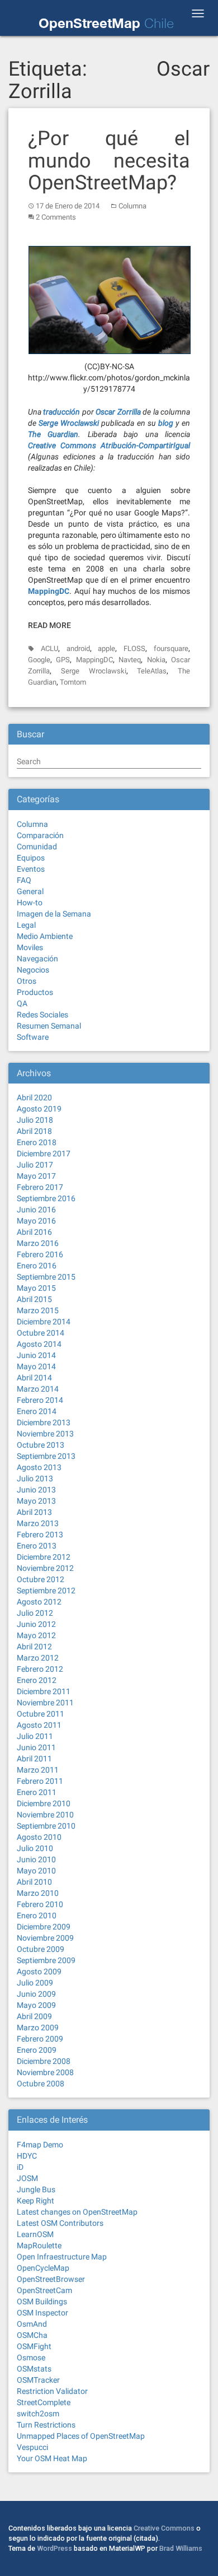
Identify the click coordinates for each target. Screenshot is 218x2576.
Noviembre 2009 (45, 1938)
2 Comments (56, 217)
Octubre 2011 (41, 1714)
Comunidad (37, 847)
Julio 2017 (35, 1165)
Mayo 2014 (36, 1366)
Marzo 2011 (38, 1770)
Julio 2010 (35, 1848)
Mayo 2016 (36, 1221)
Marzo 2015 (38, 1310)
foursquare (171, 648)
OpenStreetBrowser (51, 2279)
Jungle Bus (36, 2189)
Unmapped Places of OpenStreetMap (81, 2436)
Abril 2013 (34, 1512)
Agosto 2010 (39, 1837)
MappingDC (94, 660)
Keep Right (35, 2201)
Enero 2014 (37, 1411)
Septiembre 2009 (46, 1960)
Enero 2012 (37, 1680)
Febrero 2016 (40, 1254)
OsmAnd (32, 2324)
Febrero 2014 (40, 1400)
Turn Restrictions (46, 2425)
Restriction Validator (52, 2391)
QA (22, 1003)
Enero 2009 (37, 2050)
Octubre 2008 (41, 2084)
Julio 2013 (35, 1478)
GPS (63, 660)
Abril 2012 (34, 1647)
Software (33, 1037)
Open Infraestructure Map (62, 2257)
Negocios (33, 970)
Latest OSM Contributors (60, 2223)
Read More (49, 625)
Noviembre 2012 (45, 1568)
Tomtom (73, 682)
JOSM (27, 2178)
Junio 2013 (36, 1490)
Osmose (31, 2358)
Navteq (130, 660)
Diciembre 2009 (44, 1927)
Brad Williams (181, 2548)
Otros (27, 981)
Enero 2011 (37, 1792)
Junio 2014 (36, 1355)
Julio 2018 (35, 1120)
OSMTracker (38, 2380)
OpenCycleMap (43, 2268)
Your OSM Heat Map (52, 2458)
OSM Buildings (42, 2301)
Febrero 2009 (40, 2039)
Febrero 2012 (40, 1669)
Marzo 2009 (38, 2028)
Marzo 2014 (38, 1389)
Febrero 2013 (40, 1535)
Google (39, 660)
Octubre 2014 (41, 1333)
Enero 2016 (37, 1266)
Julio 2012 (35, 1613)
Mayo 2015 (36, 1288)
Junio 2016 (36, 1210)
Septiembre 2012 (46, 1591)
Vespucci (32, 2447)
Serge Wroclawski (94, 671)
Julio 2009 (35, 1983)
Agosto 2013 (39, 1467)
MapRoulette (39, 2245)
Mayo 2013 (36, 1501)
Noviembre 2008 (45, 2072)
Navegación (37, 959)
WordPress (54, 2548)
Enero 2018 (37, 1142)
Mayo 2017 (36, 1176)
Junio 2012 (36, 1624)
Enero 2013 (37, 1546)
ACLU (49, 648)
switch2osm (38, 2414)
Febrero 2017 (40, 1187)
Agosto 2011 (39, 1725)
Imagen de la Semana (54, 914)
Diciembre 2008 (44, 2061)
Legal (26, 925)
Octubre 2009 (41, 1949)
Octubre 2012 (41, 1579)
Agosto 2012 (39, 1602)
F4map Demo (40, 2145)
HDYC (27, 2156)
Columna (132, 206)
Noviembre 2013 (45, 1434)
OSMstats (34, 2369)
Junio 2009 (36, 1994)
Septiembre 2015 (46, 1277)
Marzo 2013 (38, 1523)
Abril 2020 (34, 1098)
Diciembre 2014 (44, 1322)
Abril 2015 (34, 1299)
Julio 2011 (35, 1736)
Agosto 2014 (39, 1344)
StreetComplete (44, 2402)
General (30, 891)
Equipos (31, 858)
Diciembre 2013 (44, 1422)
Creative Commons (164, 2528)
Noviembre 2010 (45, 1815)
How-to (30, 903)
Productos (35, 992)
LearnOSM (35, 2234)
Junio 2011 (36, 1747)
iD (20, 2167)
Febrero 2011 (40, 1781)
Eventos (31, 869)
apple (106, 648)
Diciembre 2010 (44, 1803)
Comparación (40, 835)
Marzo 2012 (38, 1658)
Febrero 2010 (40, 1904)
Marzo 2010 (38, 1893)
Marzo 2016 (38, 1243)
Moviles (30, 947)
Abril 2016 (34, 1232)
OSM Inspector (42, 2313)
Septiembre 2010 (46, 1826)
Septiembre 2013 (46, 1456)
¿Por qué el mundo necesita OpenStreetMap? (109, 161)
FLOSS (134, 648)
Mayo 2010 (36, 1871)
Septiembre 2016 (46, 1198)
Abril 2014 (34, 1378)
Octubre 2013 (41, 1445)
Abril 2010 (34, 1882)
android (78, 648)
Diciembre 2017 (44, 1154)
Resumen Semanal (49, 1026)
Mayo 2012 (36, 1635)
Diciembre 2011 (44, 1691)
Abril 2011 (34, 1759)
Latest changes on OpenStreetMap (77, 2212)
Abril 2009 (34, 2016)
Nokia (156, 660)
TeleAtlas (152, 671)
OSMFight (34, 2346)
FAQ (24, 880)
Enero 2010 (37, 1915)
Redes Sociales (42, 1015)
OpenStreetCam (44, 2290)
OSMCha (32, 2335)
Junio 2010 (36, 1859)
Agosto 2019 (39, 1109)
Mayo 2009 (36, 2005)
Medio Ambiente (45, 936)
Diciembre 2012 (44, 1557)
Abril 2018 (34, 1131)
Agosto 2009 (39, 1971)
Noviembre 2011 (45, 1703)
